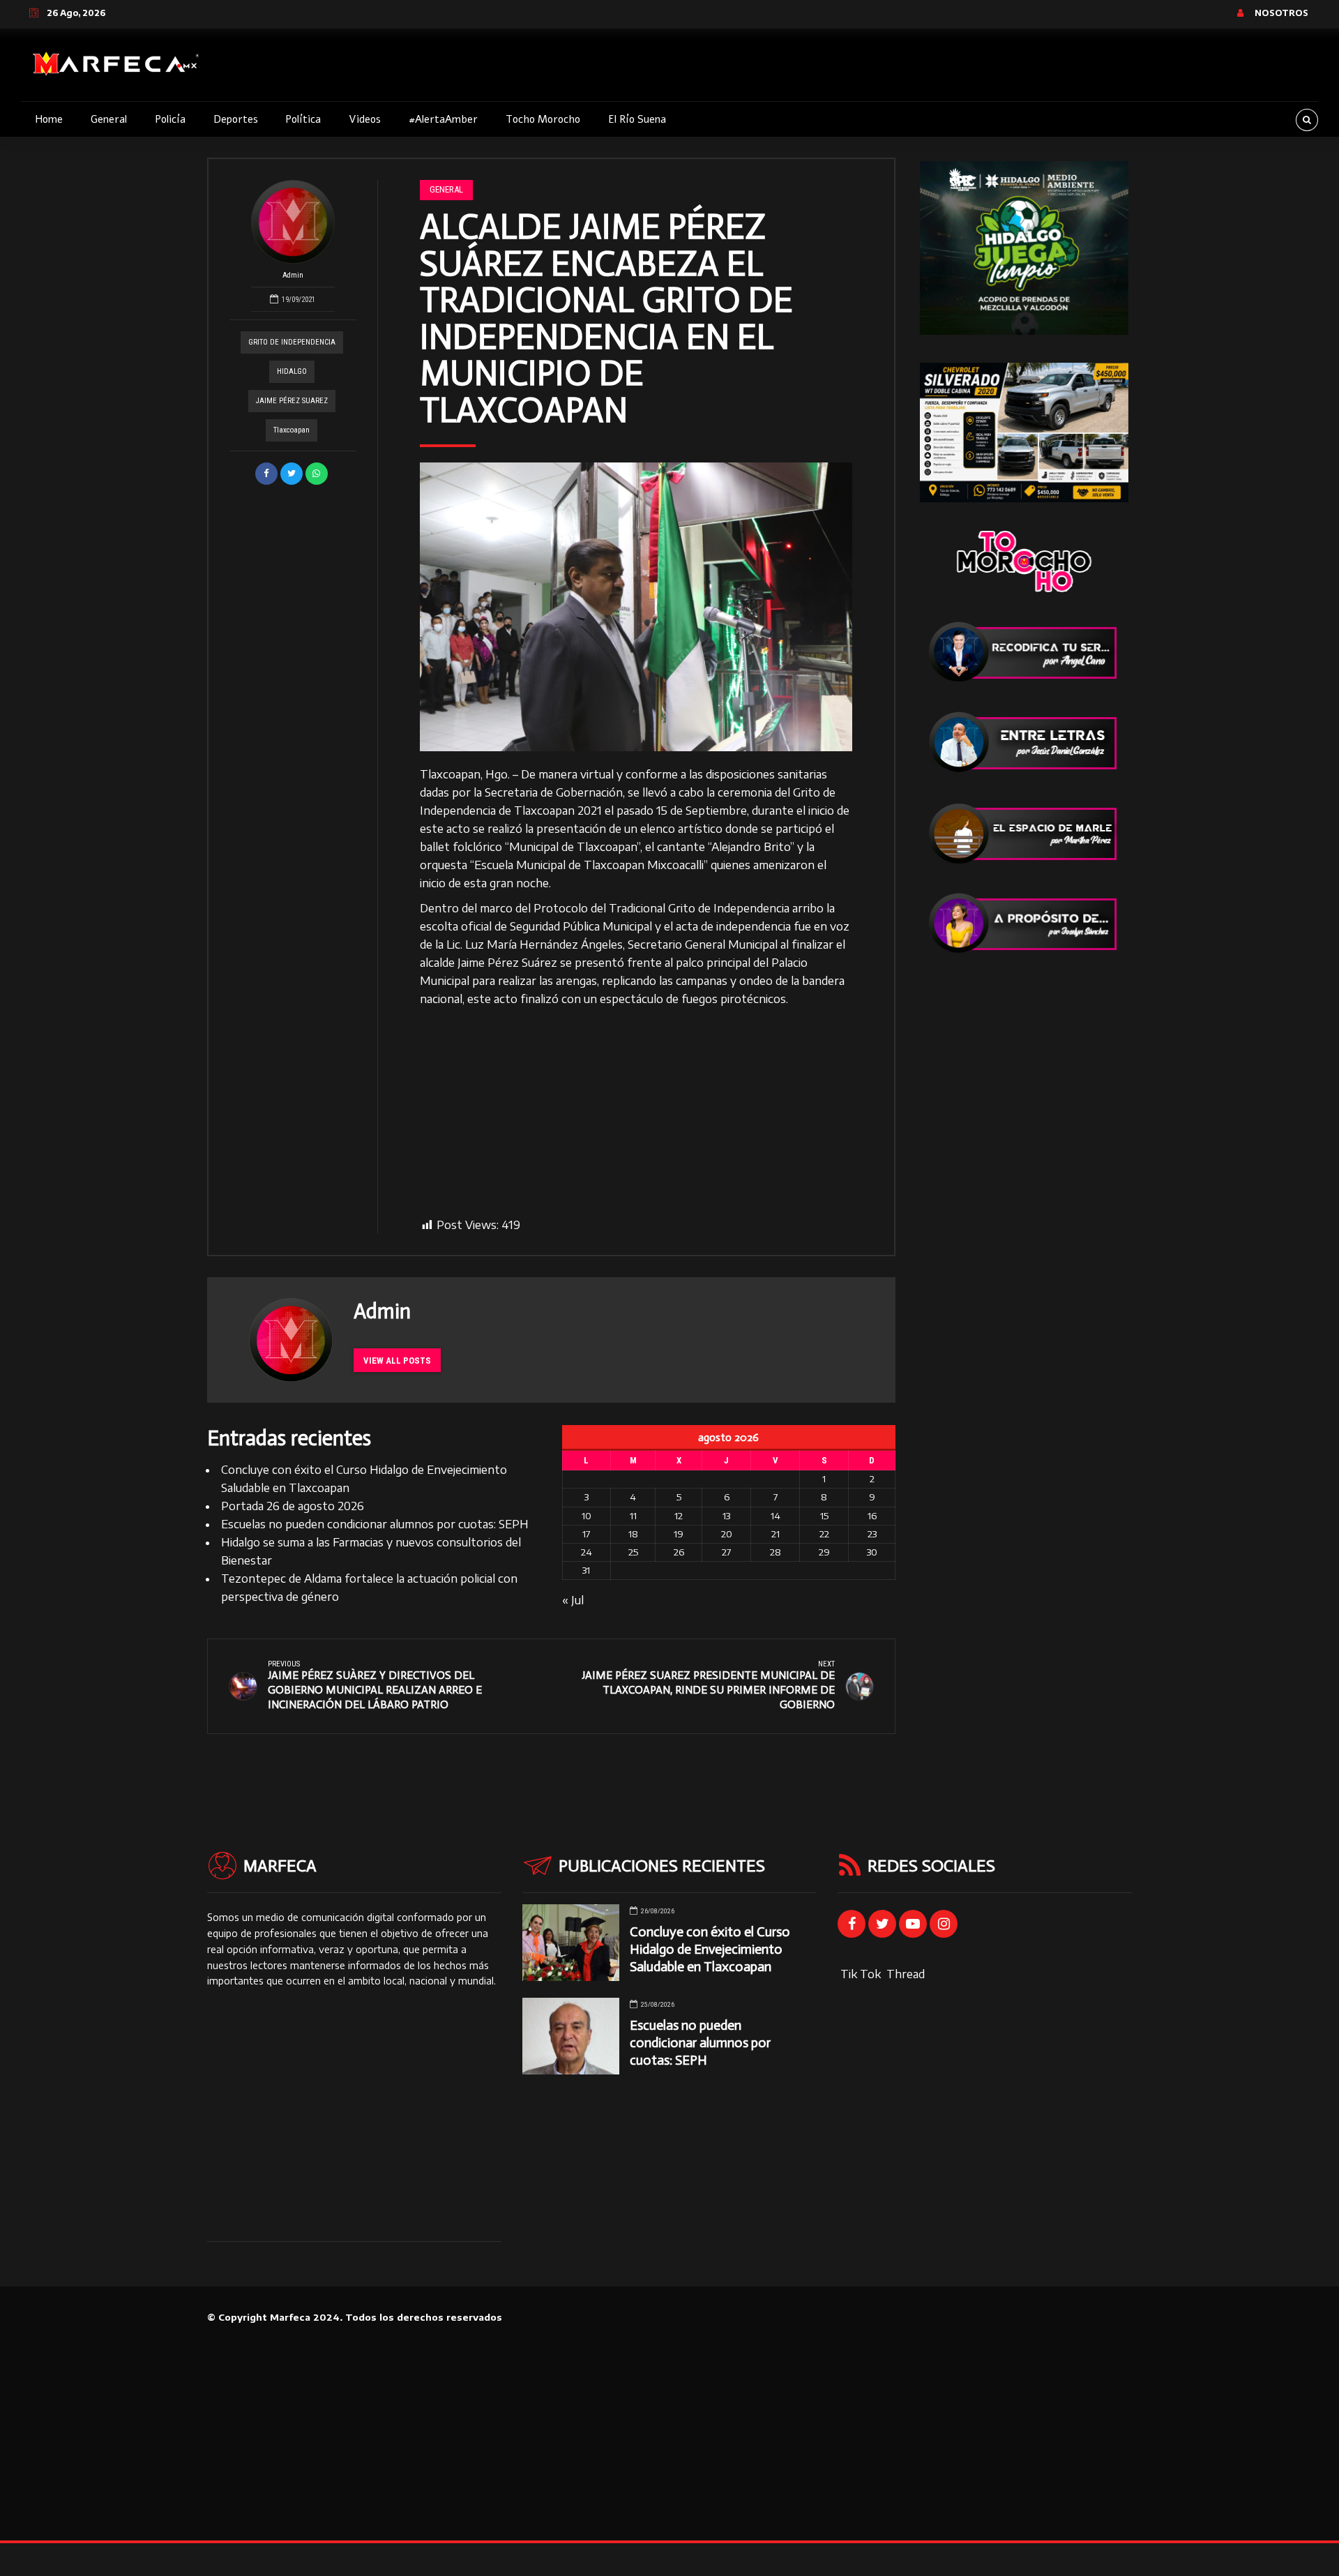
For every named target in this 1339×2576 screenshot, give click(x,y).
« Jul (573, 1600)
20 (727, 1534)
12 (679, 1516)
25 (633, 1552)
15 (824, 1516)
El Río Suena (637, 119)
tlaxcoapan (292, 430)
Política (303, 119)
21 (776, 1534)
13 (726, 1516)
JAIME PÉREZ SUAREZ (292, 401)
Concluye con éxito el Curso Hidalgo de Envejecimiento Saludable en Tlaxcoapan (710, 1949)
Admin (293, 275)
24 (587, 1552)
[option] (636, 607)
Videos (365, 119)
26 (679, 1552)
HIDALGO (292, 371)
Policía (170, 119)
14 (776, 1516)
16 (872, 1516)
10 (587, 1516)
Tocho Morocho (543, 119)
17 (586, 1534)
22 (824, 1534)
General (109, 119)
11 (633, 1516)
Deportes (236, 119)
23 (872, 1534)
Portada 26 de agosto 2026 (293, 1506)
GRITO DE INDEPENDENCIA (292, 342)
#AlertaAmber (443, 119)
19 (679, 1534)
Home (49, 119)
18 (633, 1534)
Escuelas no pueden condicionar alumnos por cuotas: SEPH (375, 1524)
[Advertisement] (636, 1113)
